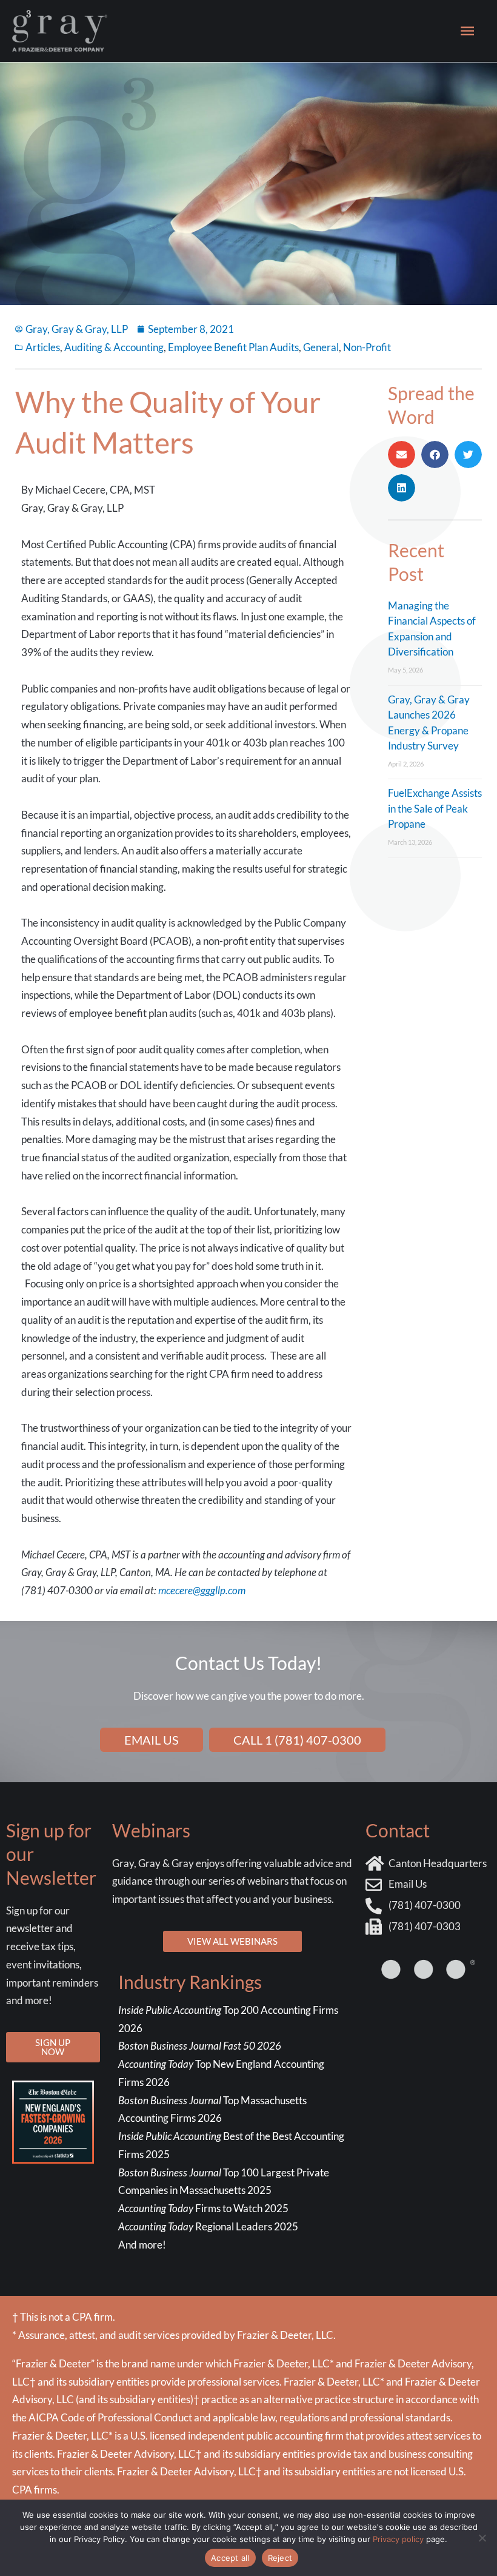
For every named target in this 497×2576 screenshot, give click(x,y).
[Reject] (482, 2538)
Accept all (230, 2558)
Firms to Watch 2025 (203, 2208)
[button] (402, 454)
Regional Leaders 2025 (208, 2226)
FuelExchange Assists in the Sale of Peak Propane (435, 808)
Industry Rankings (190, 1982)
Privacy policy (398, 2539)
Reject (280, 2558)
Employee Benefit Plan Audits (233, 347)
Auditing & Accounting (114, 347)
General (321, 347)
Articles (43, 347)
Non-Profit (367, 347)
